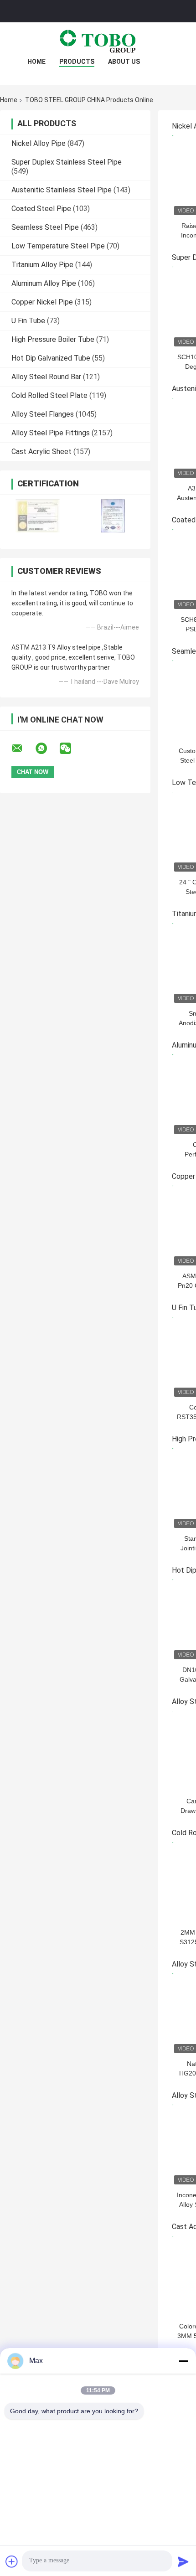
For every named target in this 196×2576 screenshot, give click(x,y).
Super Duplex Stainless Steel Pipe (67, 162)
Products (77, 62)
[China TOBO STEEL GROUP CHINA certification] (38, 516)
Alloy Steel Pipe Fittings (51, 433)
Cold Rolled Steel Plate (49, 395)
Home (36, 62)
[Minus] (183, 2361)
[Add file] (12, 2561)
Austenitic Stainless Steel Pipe (62, 190)
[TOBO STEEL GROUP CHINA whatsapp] (47, 749)
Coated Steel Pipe (41, 209)
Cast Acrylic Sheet (41, 452)
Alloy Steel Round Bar (46, 377)
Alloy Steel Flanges (43, 414)
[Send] (183, 2561)
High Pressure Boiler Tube (53, 339)
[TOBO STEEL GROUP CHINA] (98, 41)
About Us (124, 62)
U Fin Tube (28, 321)
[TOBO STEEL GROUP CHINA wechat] (71, 749)
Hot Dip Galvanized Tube (51, 358)
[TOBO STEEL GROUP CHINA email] (23, 749)
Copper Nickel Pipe (42, 302)
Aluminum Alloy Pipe (44, 283)
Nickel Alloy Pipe (39, 143)
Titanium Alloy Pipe (42, 265)
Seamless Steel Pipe (45, 227)
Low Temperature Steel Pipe (58, 246)
